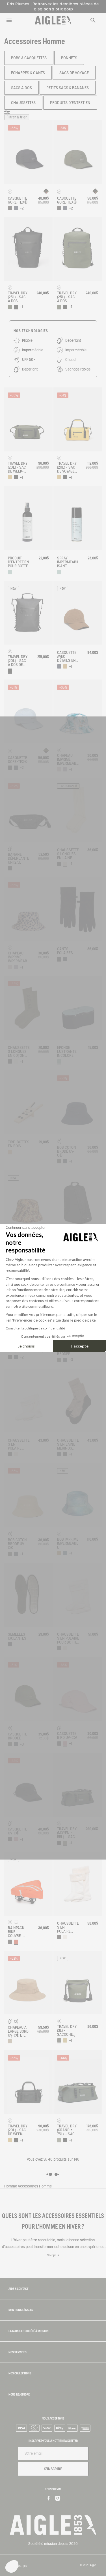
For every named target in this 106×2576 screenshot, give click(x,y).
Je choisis (26, 1346)
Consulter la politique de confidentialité (35, 1328)
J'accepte (80, 1346)
